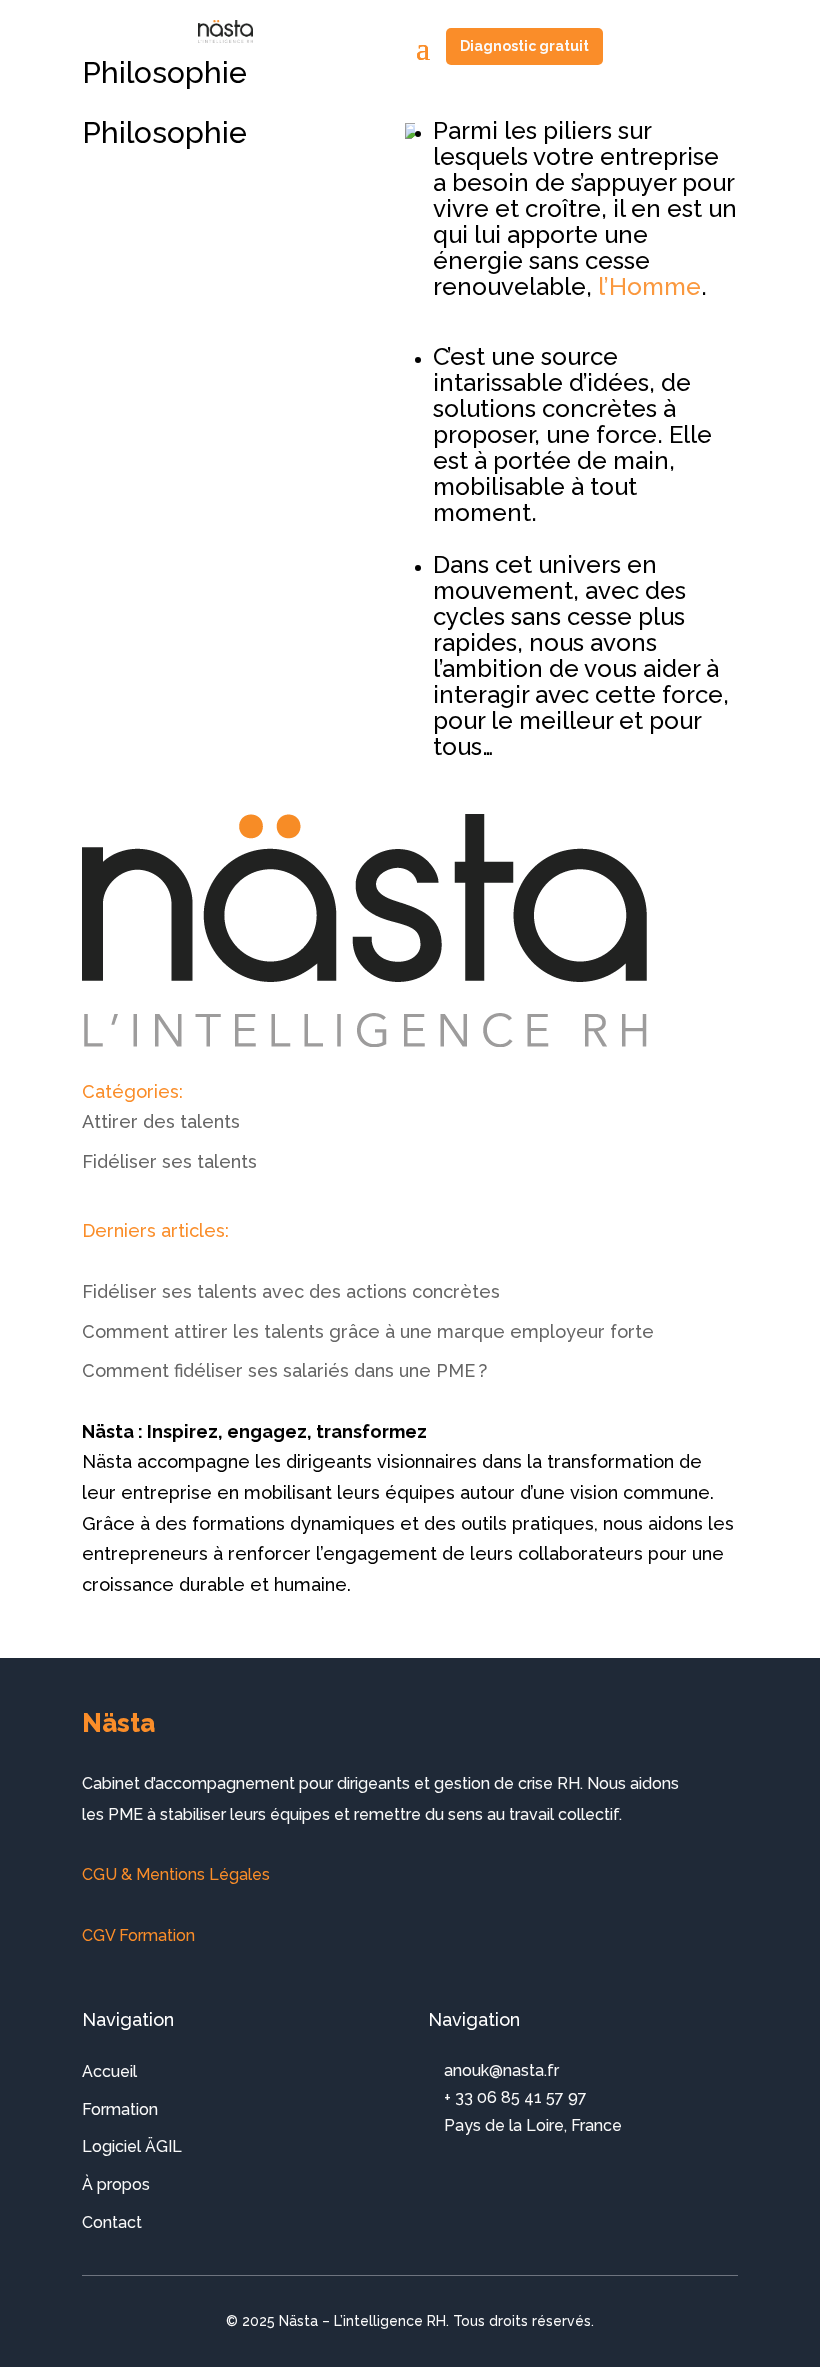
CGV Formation (138, 1935)
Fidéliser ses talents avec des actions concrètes (291, 1291)
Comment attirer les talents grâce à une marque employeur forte (368, 1331)
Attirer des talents (161, 1121)
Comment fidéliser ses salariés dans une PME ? (284, 1370)
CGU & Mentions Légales (176, 1874)
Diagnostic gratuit (524, 46)
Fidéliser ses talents (169, 1161)
